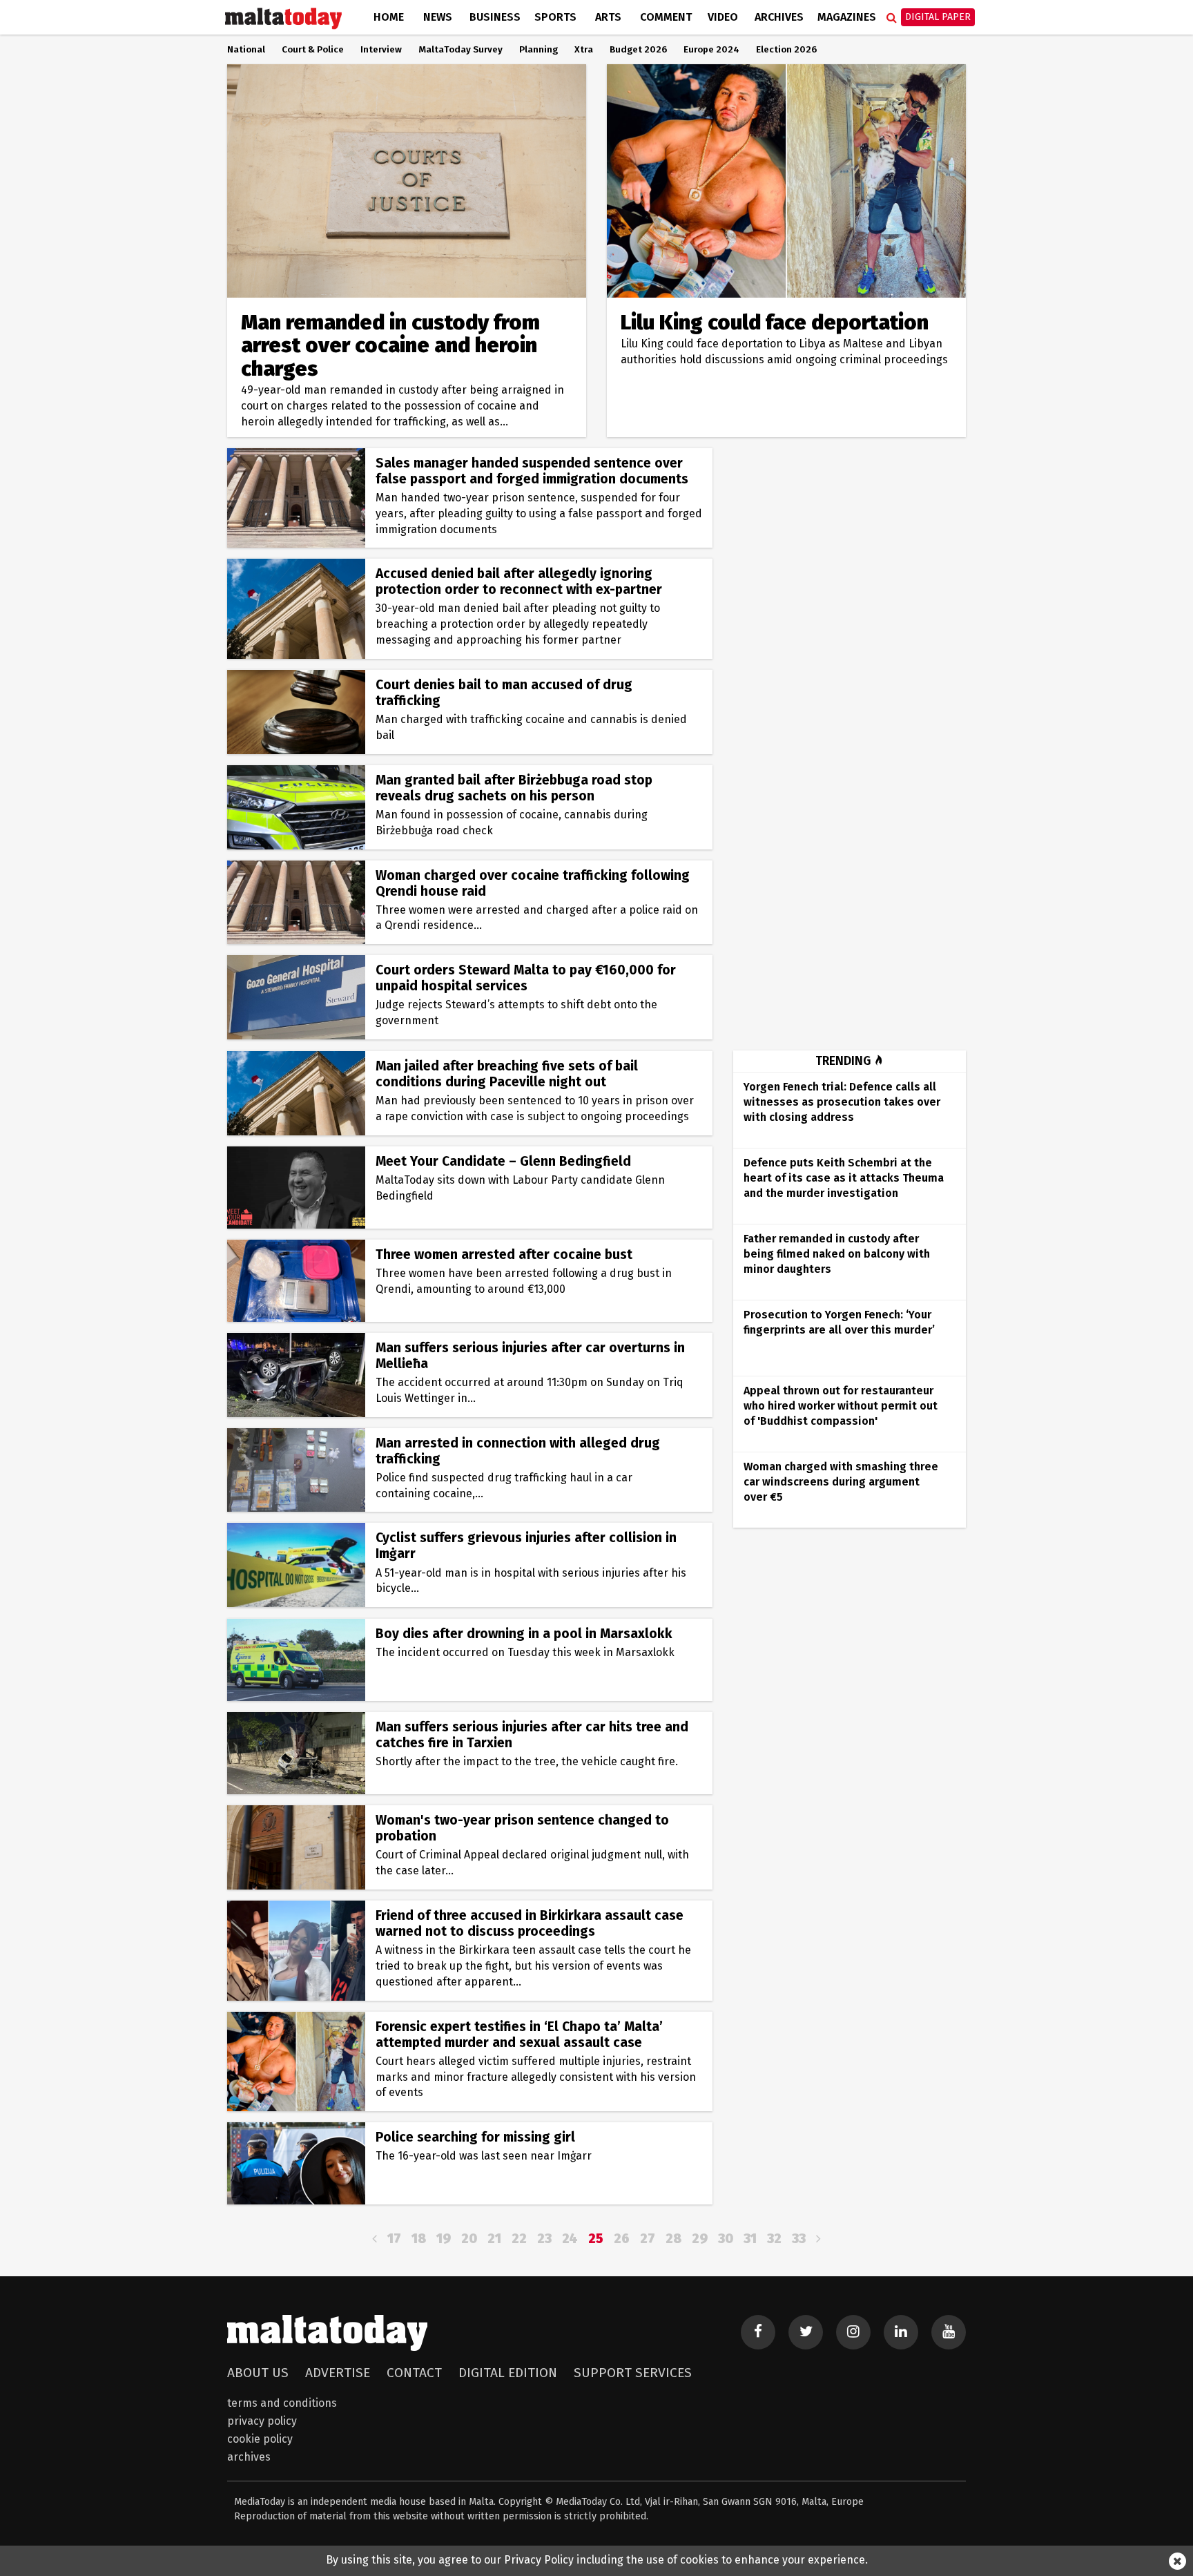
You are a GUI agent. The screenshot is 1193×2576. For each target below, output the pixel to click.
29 (700, 2239)
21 (494, 2239)
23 (544, 2239)
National (246, 50)
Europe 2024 (711, 50)
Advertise (338, 2373)
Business (495, 17)
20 (469, 2239)
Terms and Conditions (282, 2403)
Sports (555, 17)
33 (799, 2239)
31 (750, 2239)
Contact (414, 2373)
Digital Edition (508, 2373)
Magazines (847, 17)
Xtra (584, 50)
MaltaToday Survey (460, 50)
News (438, 17)
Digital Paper (938, 17)
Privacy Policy (262, 2421)
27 (648, 2239)
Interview (381, 50)
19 (444, 2239)
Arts (608, 17)
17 (394, 2239)
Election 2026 (786, 50)
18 (419, 2239)
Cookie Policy (260, 2439)
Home (389, 17)
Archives (779, 17)
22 (519, 2239)
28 (673, 2239)
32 (774, 2239)
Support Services (633, 2373)
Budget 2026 (638, 50)
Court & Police (313, 50)
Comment (666, 17)
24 (570, 2239)
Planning (539, 50)
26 (622, 2239)
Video (723, 17)
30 (726, 2239)
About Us (258, 2373)
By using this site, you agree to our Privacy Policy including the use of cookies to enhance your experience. (597, 2560)
